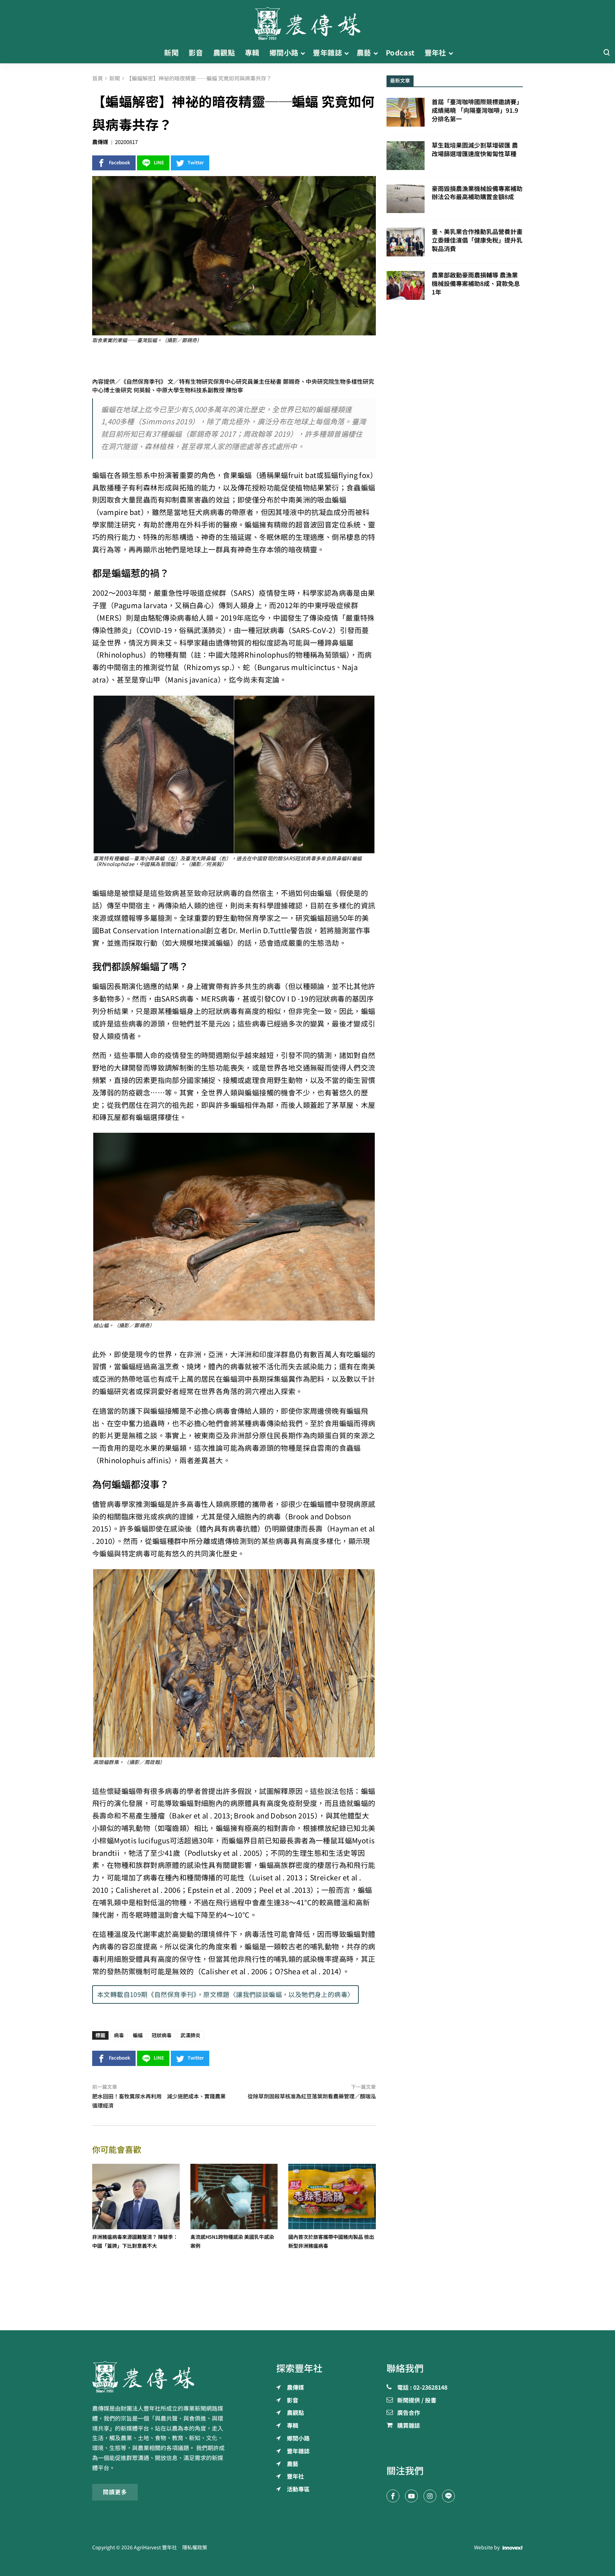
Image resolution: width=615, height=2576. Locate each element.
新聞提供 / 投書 (417, 2401)
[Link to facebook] (393, 2496)
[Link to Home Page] (307, 21)
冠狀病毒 (162, 2035)
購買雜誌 (409, 2426)
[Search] (606, 53)
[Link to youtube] (411, 2496)
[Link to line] (448, 2496)
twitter (196, 163)
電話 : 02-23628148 (422, 2388)
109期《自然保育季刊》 (163, 1995)
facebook (120, 163)
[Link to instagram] (430, 2496)
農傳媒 (100, 142)
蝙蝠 (138, 2035)
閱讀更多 (115, 2492)
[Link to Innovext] (513, 2548)
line (159, 163)
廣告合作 (409, 2413)
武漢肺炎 (190, 2035)
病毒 (119, 2035)
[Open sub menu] (303, 53)
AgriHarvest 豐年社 (155, 2548)
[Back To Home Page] (160, 2377)
